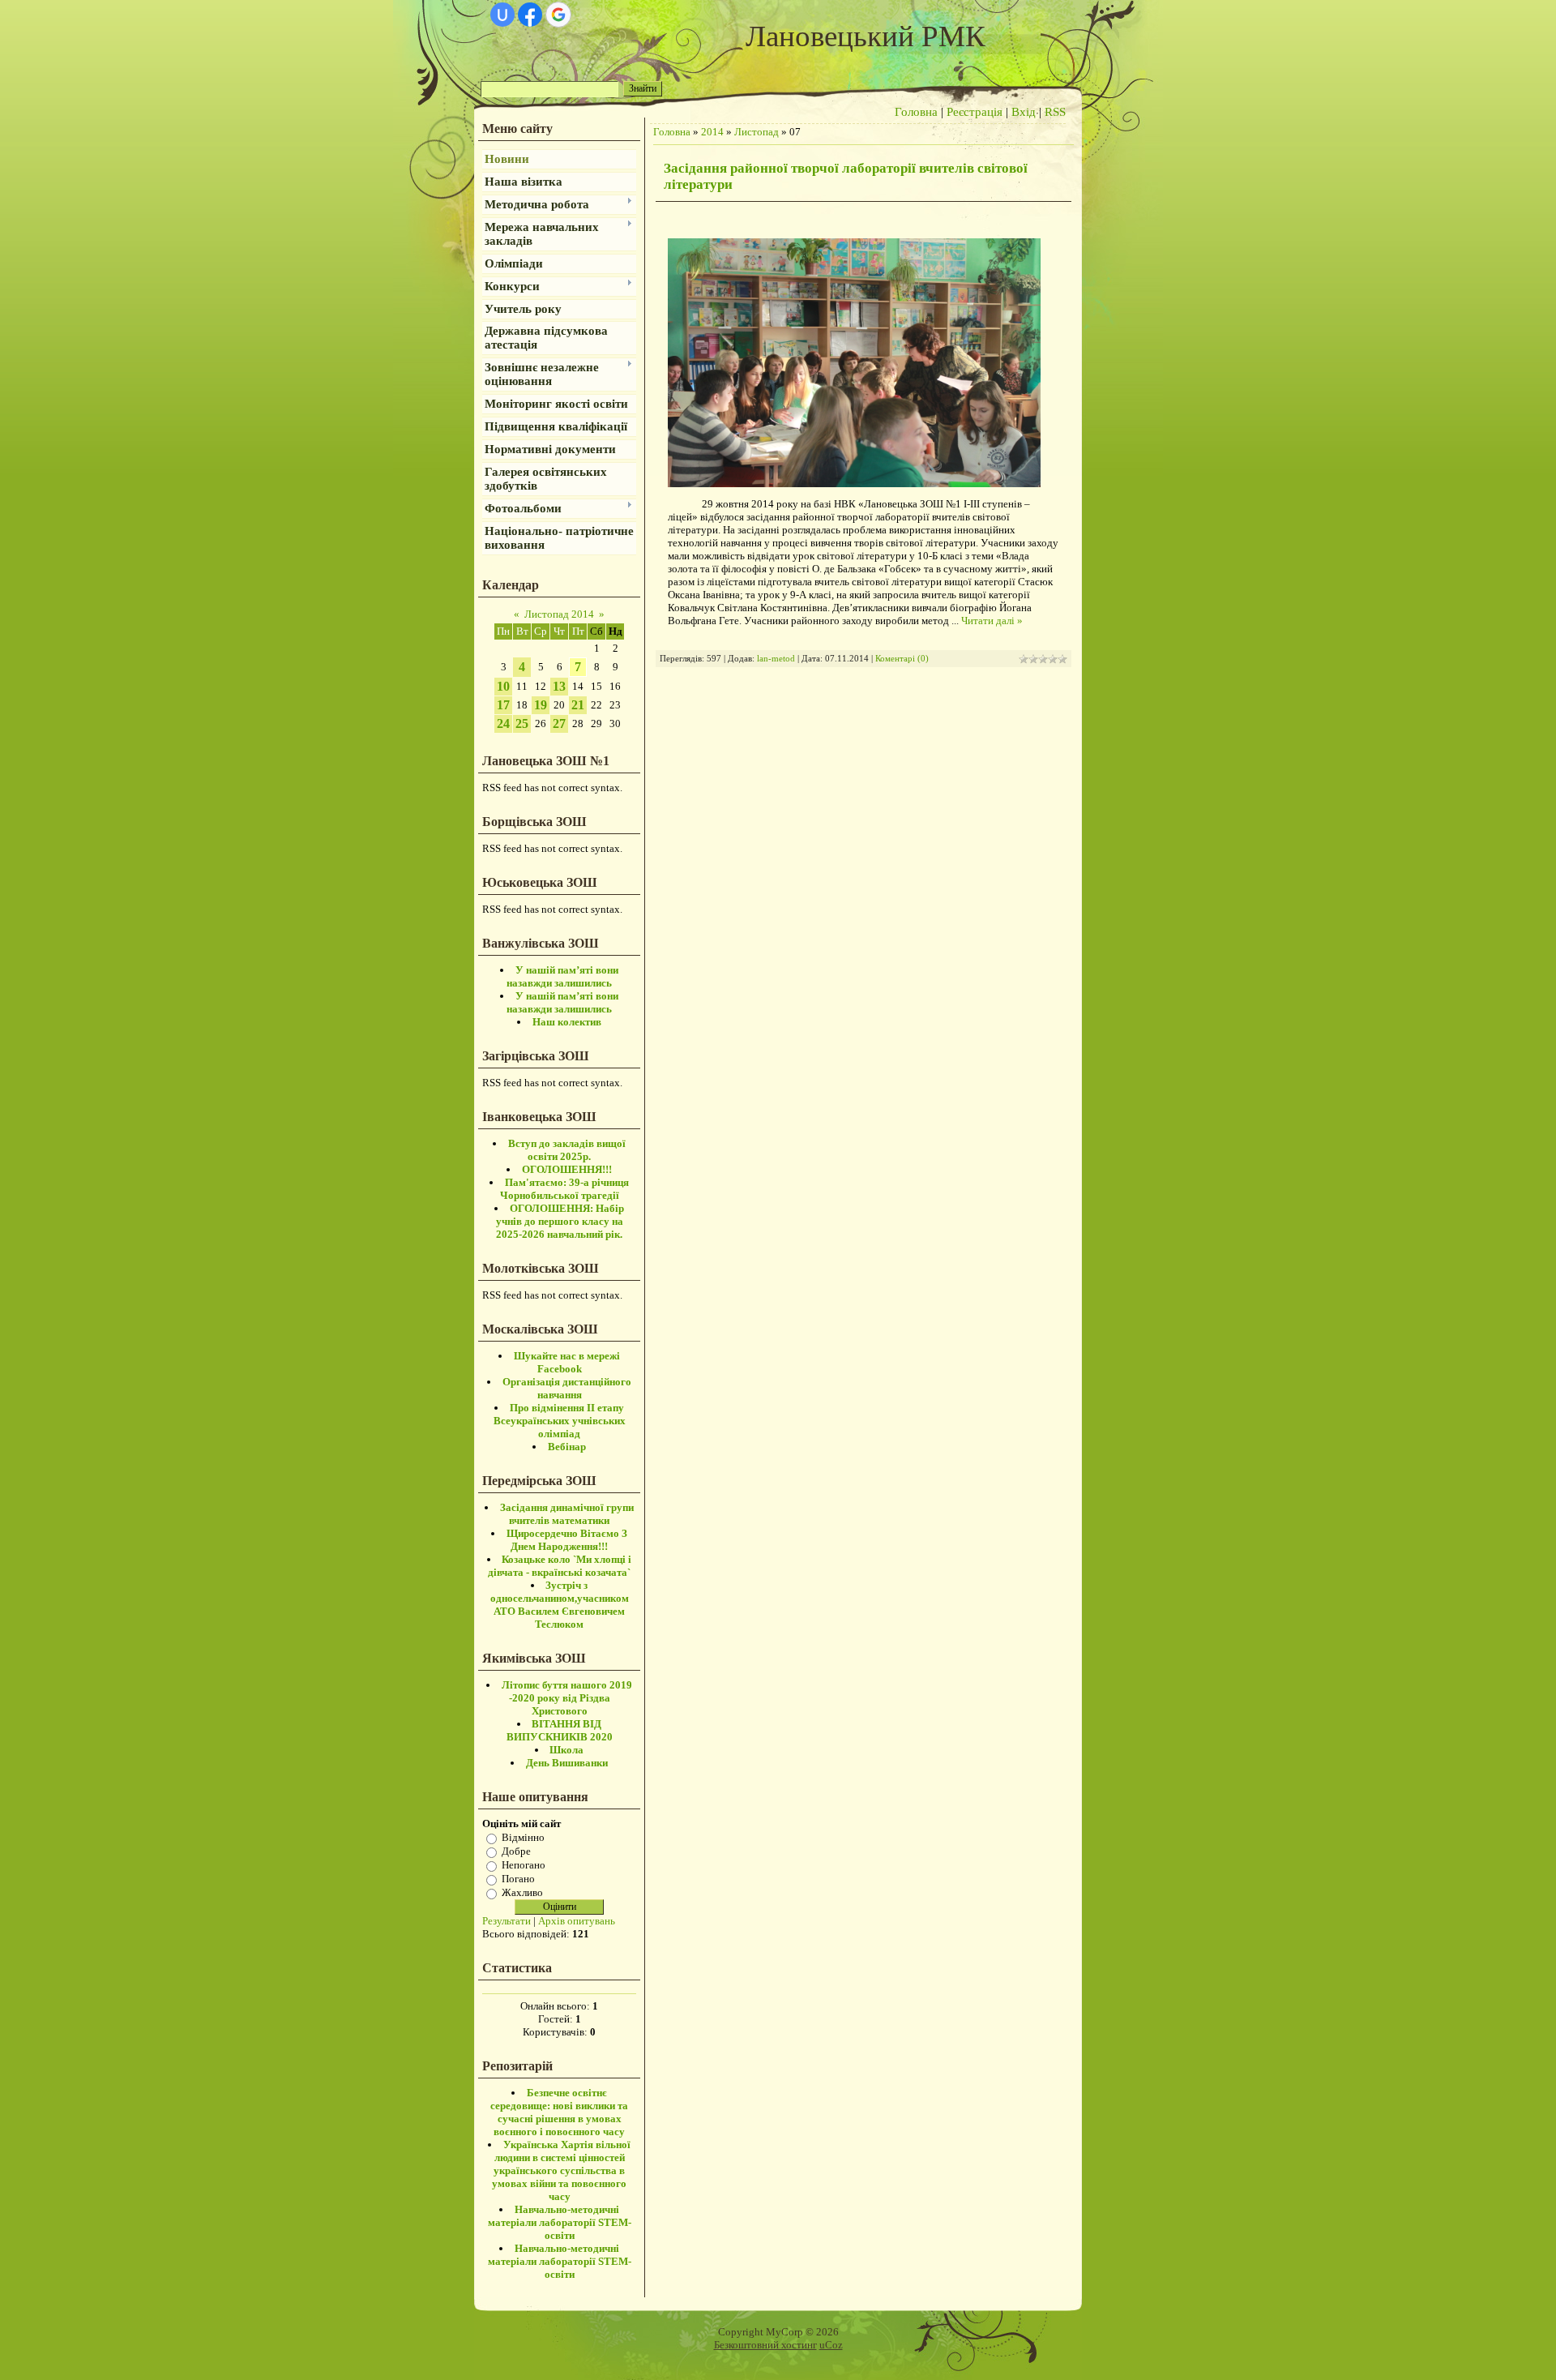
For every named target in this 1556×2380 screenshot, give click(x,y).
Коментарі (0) (902, 659)
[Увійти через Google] (558, 15)
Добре (516, 1851)
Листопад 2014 (559, 614)
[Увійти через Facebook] (530, 15)
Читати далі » (992, 621)
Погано (518, 1879)
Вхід (1024, 112)
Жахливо (522, 1892)
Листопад (757, 132)
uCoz (831, 2345)
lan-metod (776, 659)
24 (503, 723)
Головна (916, 112)
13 (559, 686)
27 (559, 723)
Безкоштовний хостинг (765, 2345)
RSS (1055, 112)
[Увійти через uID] (502, 15)
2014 (712, 132)
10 (503, 686)
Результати (507, 1921)
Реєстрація (975, 112)
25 (522, 723)
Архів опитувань (577, 1921)
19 (541, 705)
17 (503, 705)
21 (578, 705)
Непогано (524, 1865)
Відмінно (523, 1837)
